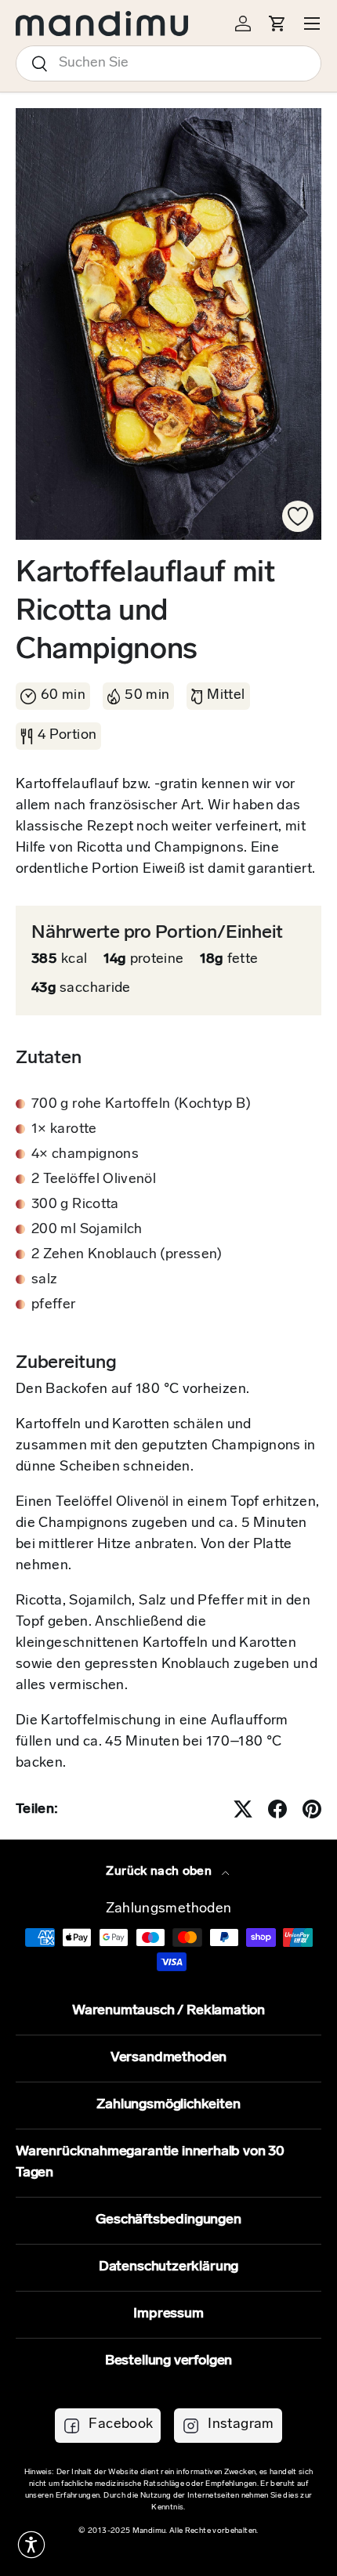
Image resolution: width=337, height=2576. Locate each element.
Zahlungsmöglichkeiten (168, 2105)
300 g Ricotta (75, 1205)
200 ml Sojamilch (87, 1230)
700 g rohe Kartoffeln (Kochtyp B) (141, 1105)
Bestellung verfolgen (168, 2361)
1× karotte (64, 1130)
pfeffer (54, 1305)
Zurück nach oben (160, 1872)
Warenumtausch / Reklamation (168, 2011)
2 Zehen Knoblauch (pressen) (127, 1255)
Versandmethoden (168, 2058)
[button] (31, 2545)
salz (44, 1280)
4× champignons (85, 1155)
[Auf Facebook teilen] (277, 1809)
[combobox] (168, 63)
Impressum (168, 2314)
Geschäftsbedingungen (168, 2220)
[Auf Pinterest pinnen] (312, 1809)
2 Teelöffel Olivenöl (94, 1180)
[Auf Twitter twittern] (243, 1809)
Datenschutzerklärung (168, 2267)
